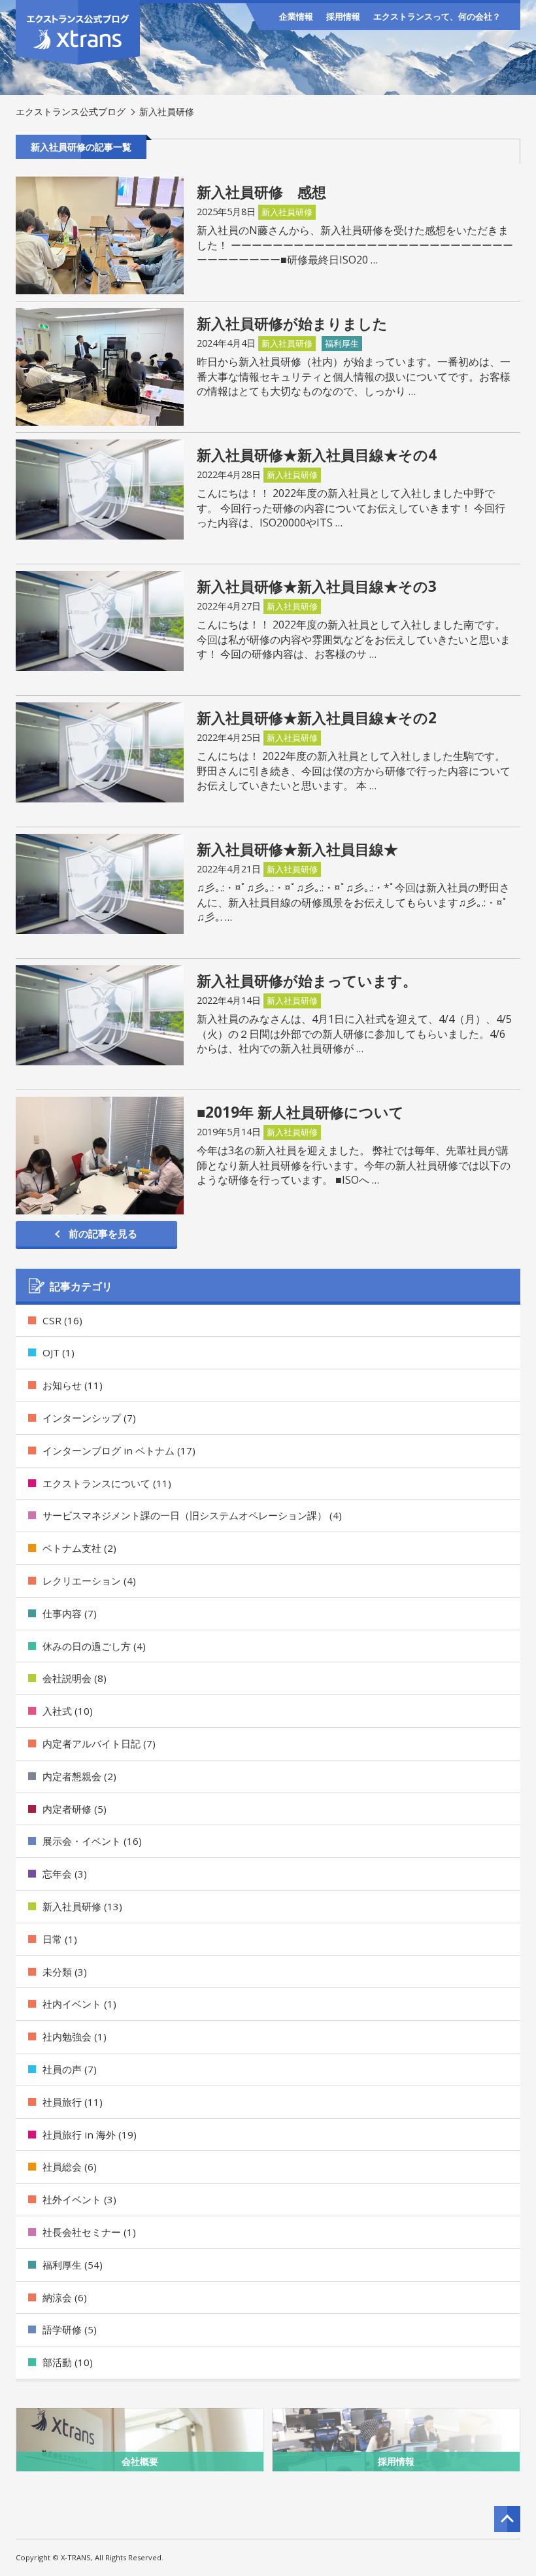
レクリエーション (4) (89, 1581)
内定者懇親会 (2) (79, 1776)
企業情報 (296, 16)
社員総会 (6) (70, 2167)
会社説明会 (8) (75, 1678)
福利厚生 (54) (73, 2265)
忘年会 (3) (65, 1874)
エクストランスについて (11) (107, 1483)
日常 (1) (60, 1939)
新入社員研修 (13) (82, 1906)
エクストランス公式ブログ (71, 112)
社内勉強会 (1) (75, 2036)
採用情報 (343, 16)
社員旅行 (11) (73, 2102)
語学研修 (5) (70, 2329)
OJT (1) (59, 1352)
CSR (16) (62, 1320)
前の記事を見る (103, 1233)
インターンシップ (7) (89, 1418)
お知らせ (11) (73, 1385)
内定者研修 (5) (75, 1809)
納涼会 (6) (65, 2297)
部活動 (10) (68, 2362)
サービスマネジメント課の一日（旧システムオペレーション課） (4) (192, 1515)
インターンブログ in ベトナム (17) (119, 1451)
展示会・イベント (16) (92, 1841)
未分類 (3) (65, 1972)
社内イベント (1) (79, 2004)
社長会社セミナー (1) (89, 2232)
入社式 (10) (68, 1711)
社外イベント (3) (79, 2199)
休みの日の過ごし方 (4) (94, 1646)
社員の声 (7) (70, 2069)
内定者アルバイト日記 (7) (99, 1743)
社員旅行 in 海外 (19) (90, 2135)
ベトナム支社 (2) (79, 1548)
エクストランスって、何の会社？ (437, 16)
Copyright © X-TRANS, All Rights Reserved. (90, 2557)
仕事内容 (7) (70, 1613)
